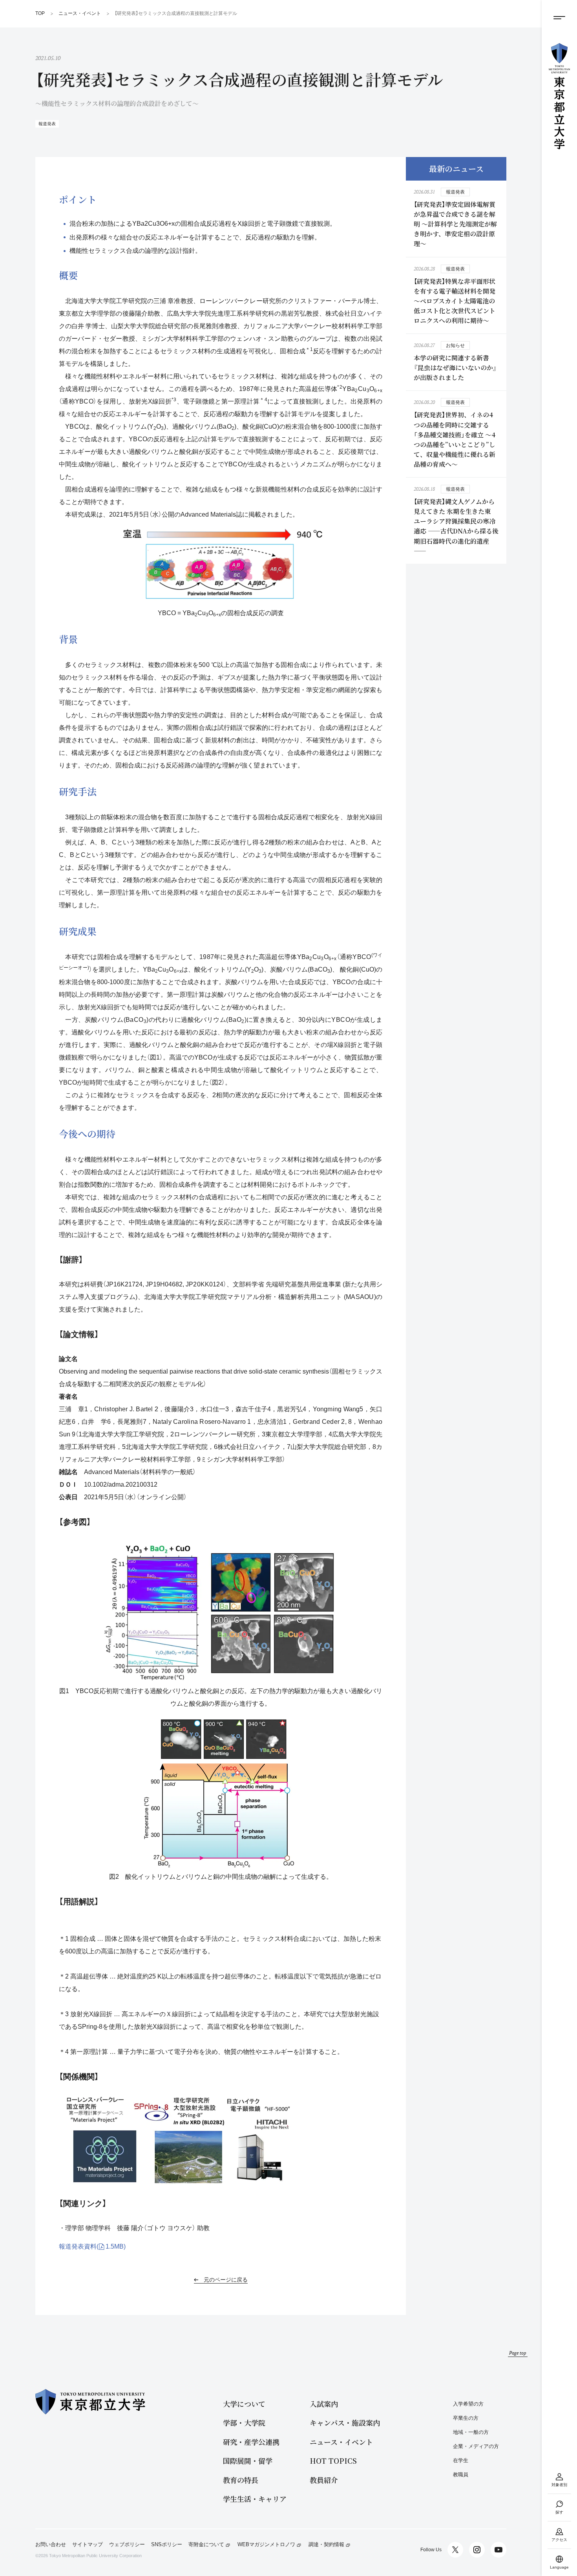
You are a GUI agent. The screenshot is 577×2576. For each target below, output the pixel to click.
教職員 (461, 2475)
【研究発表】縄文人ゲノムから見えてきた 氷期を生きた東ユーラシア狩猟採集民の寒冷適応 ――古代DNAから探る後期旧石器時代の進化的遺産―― (456, 526)
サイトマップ (88, 2545)
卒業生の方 (466, 2418)
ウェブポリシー (127, 2545)
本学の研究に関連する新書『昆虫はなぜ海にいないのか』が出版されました (455, 368)
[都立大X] (455, 2550)
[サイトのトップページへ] (559, 96)
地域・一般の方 (471, 2432)
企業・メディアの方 (476, 2446)
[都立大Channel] (498, 2550)
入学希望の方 (468, 2404)
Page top (518, 2353)
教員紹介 (324, 2480)
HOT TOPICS (333, 2461)
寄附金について (206, 2545)
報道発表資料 (92, 2246)
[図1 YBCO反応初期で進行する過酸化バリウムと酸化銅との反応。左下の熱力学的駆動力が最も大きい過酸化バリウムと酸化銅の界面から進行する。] (221, 1613)
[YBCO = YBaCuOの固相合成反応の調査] (221, 565)
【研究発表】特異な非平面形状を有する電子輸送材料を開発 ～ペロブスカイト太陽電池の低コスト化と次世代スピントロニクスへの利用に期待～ (455, 301)
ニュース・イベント (341, 2442)
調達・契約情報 (326, 2545)
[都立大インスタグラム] (477, 2550)
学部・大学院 (244, 2423)
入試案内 (324, 2404)
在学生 (461, 2460)
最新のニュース (456, 169)
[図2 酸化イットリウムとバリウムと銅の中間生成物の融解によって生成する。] (221, 1793)
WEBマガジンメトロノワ (266, 2545)
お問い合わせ (51, 2545)
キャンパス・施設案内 (345, 2423)
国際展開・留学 (248, 2461)
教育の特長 (241, 2480)
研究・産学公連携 (251, 2442)
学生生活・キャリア (255, 2499)
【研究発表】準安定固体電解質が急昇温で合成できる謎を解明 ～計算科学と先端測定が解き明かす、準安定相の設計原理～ (455, 224)
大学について (244, 2404)
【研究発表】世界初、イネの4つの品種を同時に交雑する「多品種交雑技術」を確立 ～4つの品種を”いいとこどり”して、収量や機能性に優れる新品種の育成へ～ (455, 439)
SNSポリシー (167, 2545)
